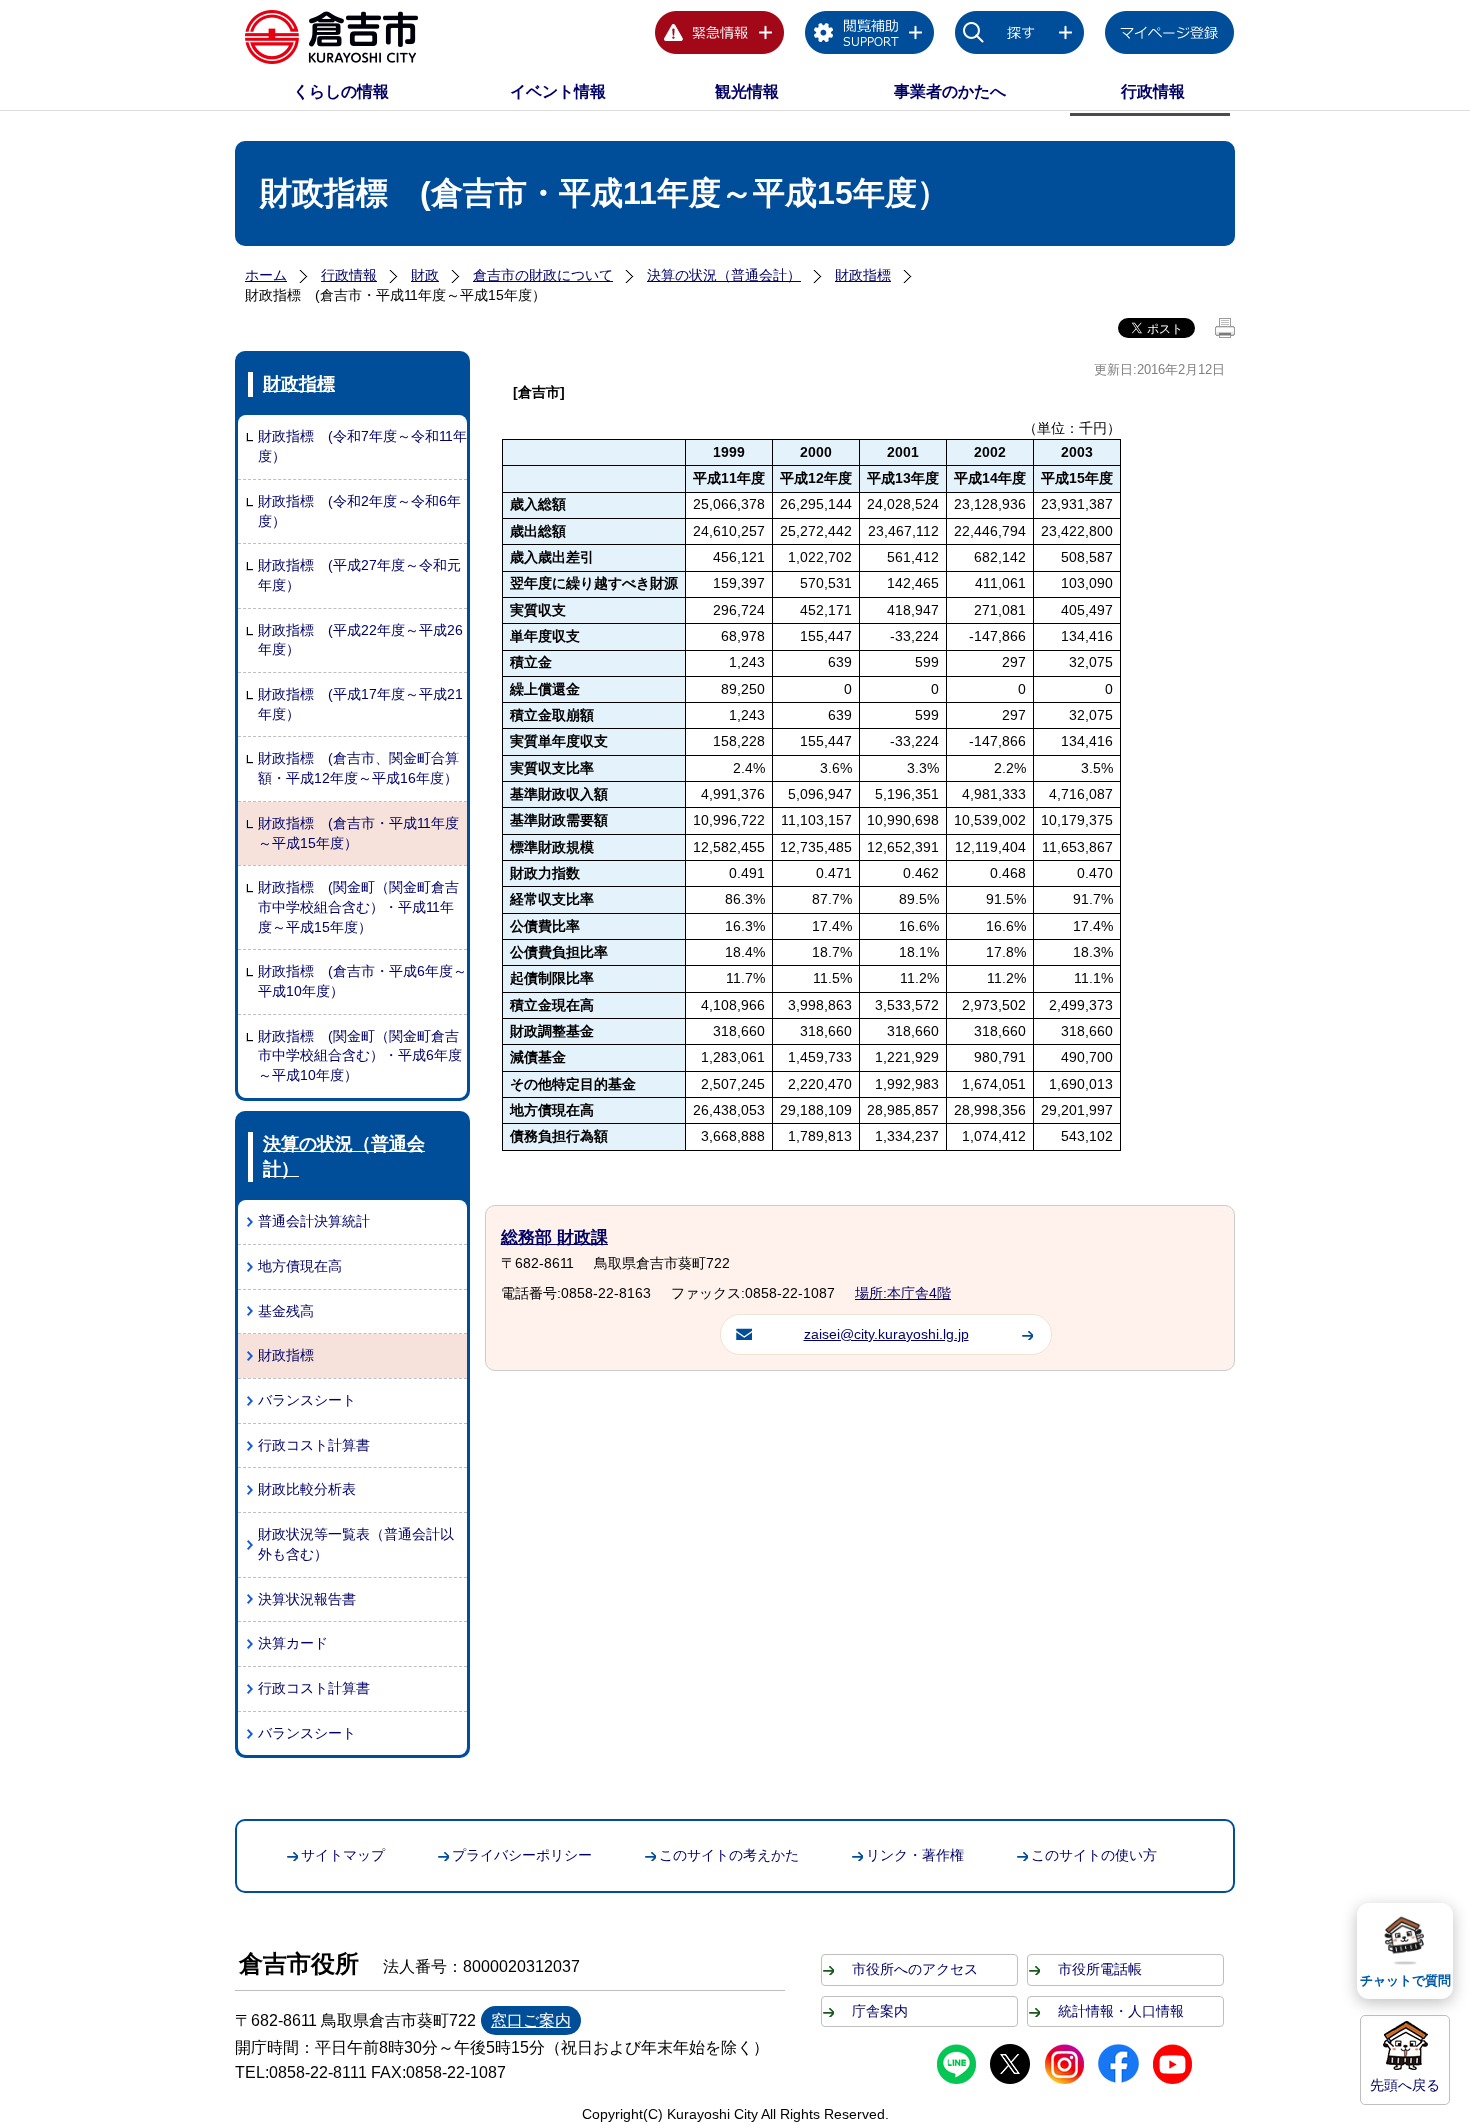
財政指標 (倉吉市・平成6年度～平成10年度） (362, 981)
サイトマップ (343, 1855)
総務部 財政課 (554, 1237)
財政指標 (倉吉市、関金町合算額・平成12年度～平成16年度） (358, 768)
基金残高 (286, 1311)
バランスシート (307, 1400)
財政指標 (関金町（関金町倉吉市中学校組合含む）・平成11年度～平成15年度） (358, 906)
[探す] (1020, 36)
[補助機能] (870, 36)
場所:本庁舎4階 (903, 1293)
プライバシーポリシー (522, 1855)
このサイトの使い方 (1094, 1855)
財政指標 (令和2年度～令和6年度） (359, 511)
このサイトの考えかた (729, 1855)
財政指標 (863, 275)
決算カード (293, 1643)
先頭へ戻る (1405, 2085)
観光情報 (747, 91)
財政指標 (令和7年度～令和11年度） (362, 446)
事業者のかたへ (950, 91)
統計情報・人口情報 (1121, 2011)
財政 (425, 275)
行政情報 (1153, 91)
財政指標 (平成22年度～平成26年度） (360, 640)
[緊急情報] (720, 36)
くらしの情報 (341, 91)
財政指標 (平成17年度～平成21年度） (360, 704)
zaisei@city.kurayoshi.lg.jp (886, 1334)
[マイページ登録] (1170, 36)
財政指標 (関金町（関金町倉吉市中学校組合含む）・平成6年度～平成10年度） (360, 1055)
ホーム (266, 275)
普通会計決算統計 (314, 1221)
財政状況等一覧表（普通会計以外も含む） (356, 1544)
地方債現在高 (300, 1266)
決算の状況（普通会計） (724, 275)
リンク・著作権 (915, 1855)
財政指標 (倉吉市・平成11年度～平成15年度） (358, 833)
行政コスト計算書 (314, 1445)
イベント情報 (558, 91)
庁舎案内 (880, 2011)
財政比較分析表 (307, 1489)
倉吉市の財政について (543, 275)
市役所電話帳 (1100, 1969)
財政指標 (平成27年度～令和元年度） (359, 575)
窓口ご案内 (531, 2020)
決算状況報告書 (307, 1599)
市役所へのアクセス (915, 1969)
